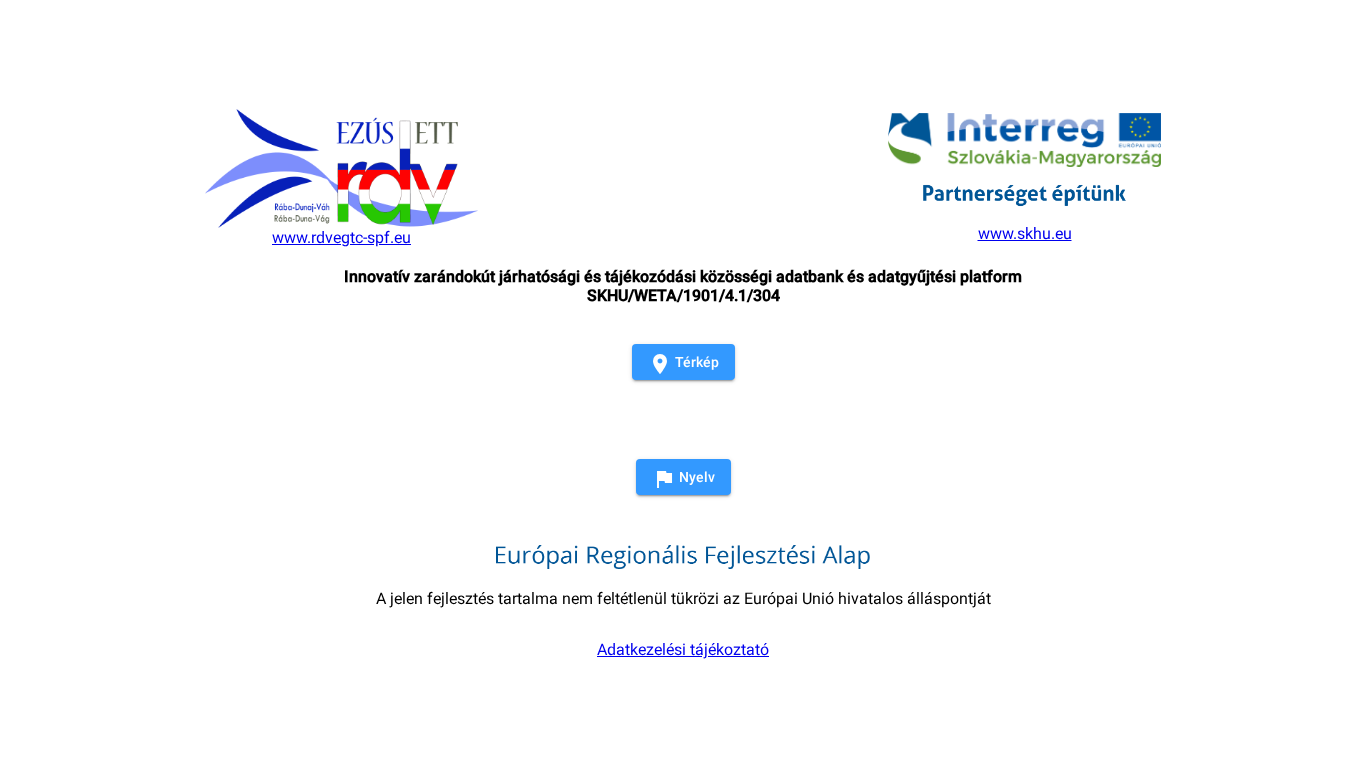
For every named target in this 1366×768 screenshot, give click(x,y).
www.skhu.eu (1025, 233)
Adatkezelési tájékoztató (683, 649)
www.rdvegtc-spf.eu (341, 237)
